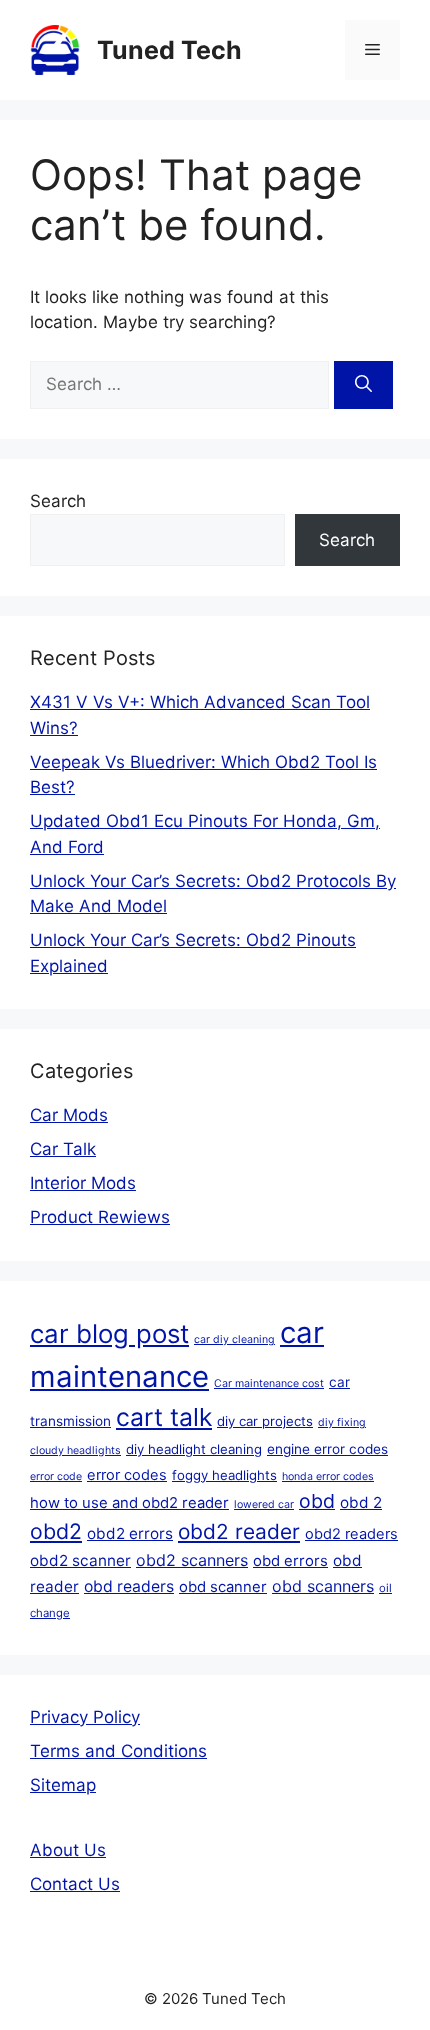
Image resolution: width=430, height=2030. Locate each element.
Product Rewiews (100, 1217)
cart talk (164, 1417)
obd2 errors (130, 1533)
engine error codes (327, 1449)
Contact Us (75, 1884)
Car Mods (69, 1115)
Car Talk (63, 1149)
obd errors (290, 1561)
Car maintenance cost (269, 1383)
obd (317, 1501)
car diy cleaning (234, 1339)
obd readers (129, 1586)
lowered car (264, 1504)
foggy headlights (224, 1475)
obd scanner (223, 1587)
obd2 (56, 1531)
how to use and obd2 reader (129, 1503)
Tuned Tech (169, 50)
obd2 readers (351, 1534)
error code (56, 1476)
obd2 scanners (192, 1560)
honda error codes (328, 1476)
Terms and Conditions (118, 1751)
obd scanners (323, 1586)
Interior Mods (83, 1183)
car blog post (109, 1333)
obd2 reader (239, 1531)
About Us (68, 1850)
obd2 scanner (80, 1560)
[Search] (363, 385)
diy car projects (265, 1421)
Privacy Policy (85, 1717)
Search (58, 501)
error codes (127, 1475)
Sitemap (63, 1785)
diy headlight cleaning (194, 1449)
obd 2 (361, 1502)
